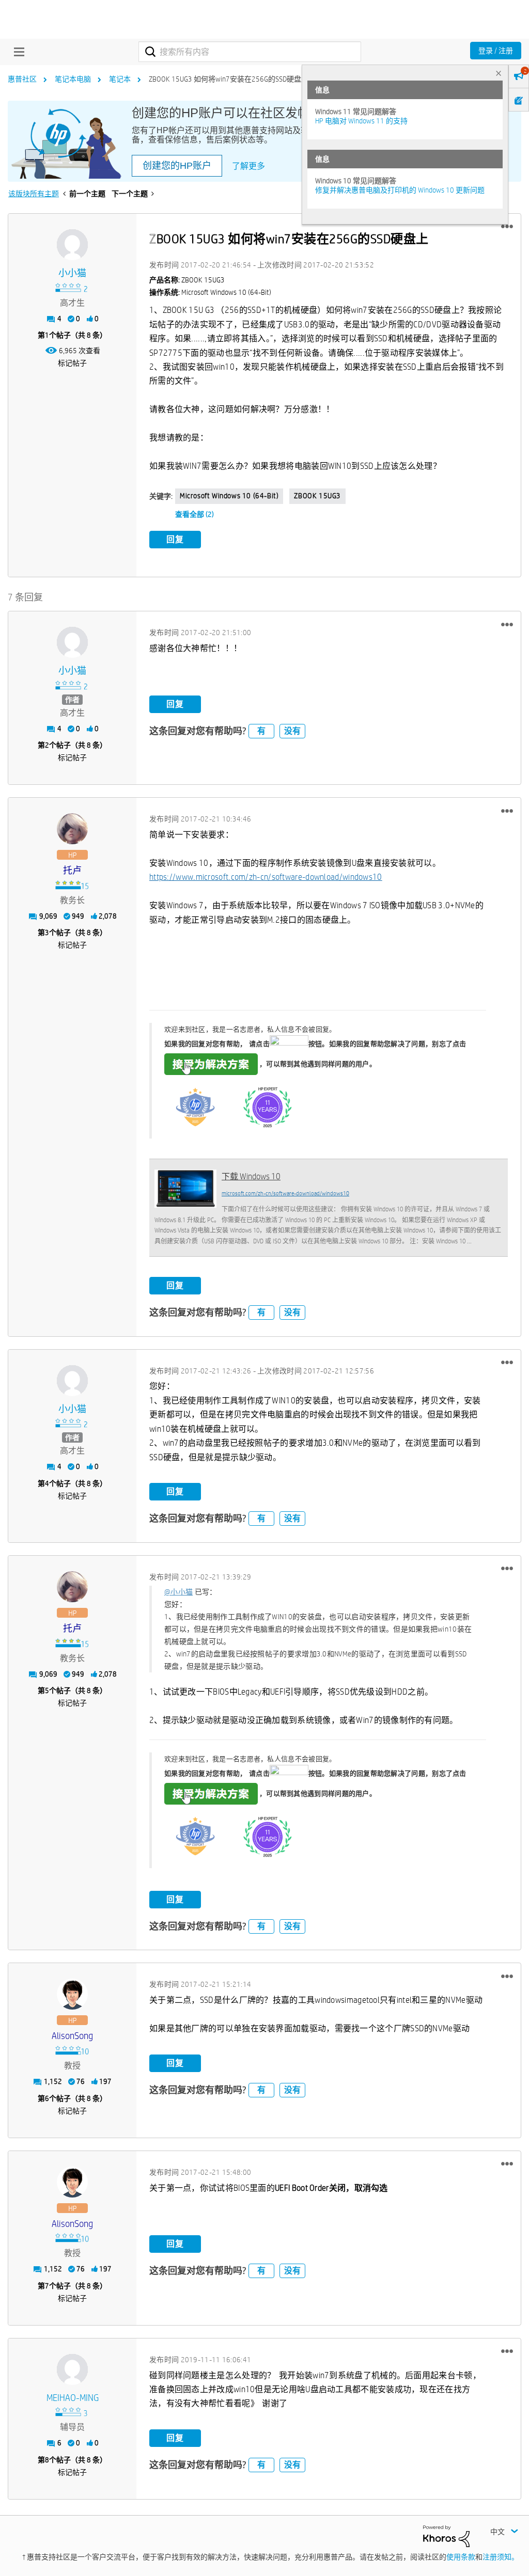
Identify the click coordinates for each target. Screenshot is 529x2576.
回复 (175, 539)
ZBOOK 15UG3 (317, 496)
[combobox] (250, 52)
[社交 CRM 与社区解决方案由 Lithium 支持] (446, 2536)
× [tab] (499, 73)
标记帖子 (72, 363)
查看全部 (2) (195, 514)
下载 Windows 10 (251, 1176)
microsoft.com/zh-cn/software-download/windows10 (285, 1193)
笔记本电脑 (73, 79)
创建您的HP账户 (177, 166)
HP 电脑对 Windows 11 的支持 (361, 121)
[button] (507, 227)
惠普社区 (22, 79)
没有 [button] (292, 731)
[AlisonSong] (72, 1994)
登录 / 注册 (496, 51)
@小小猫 (178, 1592)
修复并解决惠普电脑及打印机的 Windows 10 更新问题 (400, 190)
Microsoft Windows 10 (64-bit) (229, 496)
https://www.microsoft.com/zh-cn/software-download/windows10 (266, 877)
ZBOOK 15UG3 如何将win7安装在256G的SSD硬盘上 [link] (229, 79)
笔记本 (120, 79)
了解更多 (248, 166)
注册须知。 (501, 2557)
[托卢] (72, 829)
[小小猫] (72, 245)
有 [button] (261, 731)
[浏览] (17, 52)
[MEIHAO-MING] (72, 2369)
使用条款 (461, 2557)
